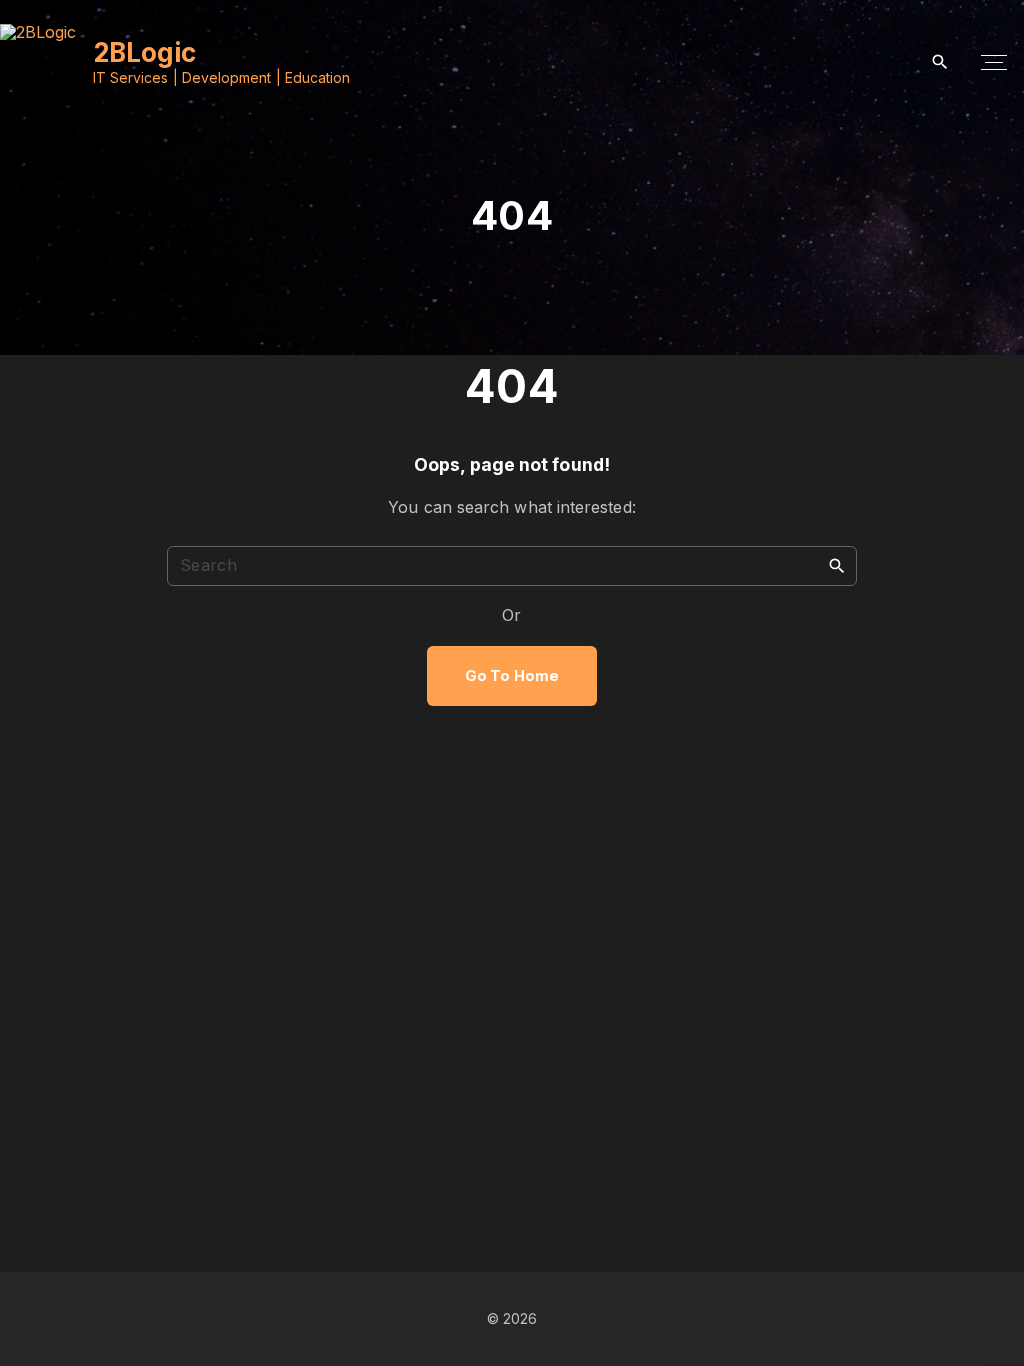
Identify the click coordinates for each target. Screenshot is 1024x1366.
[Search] (837, 565)
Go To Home (512, 676)
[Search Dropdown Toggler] (940, 62)
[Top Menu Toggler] (994, 63)
